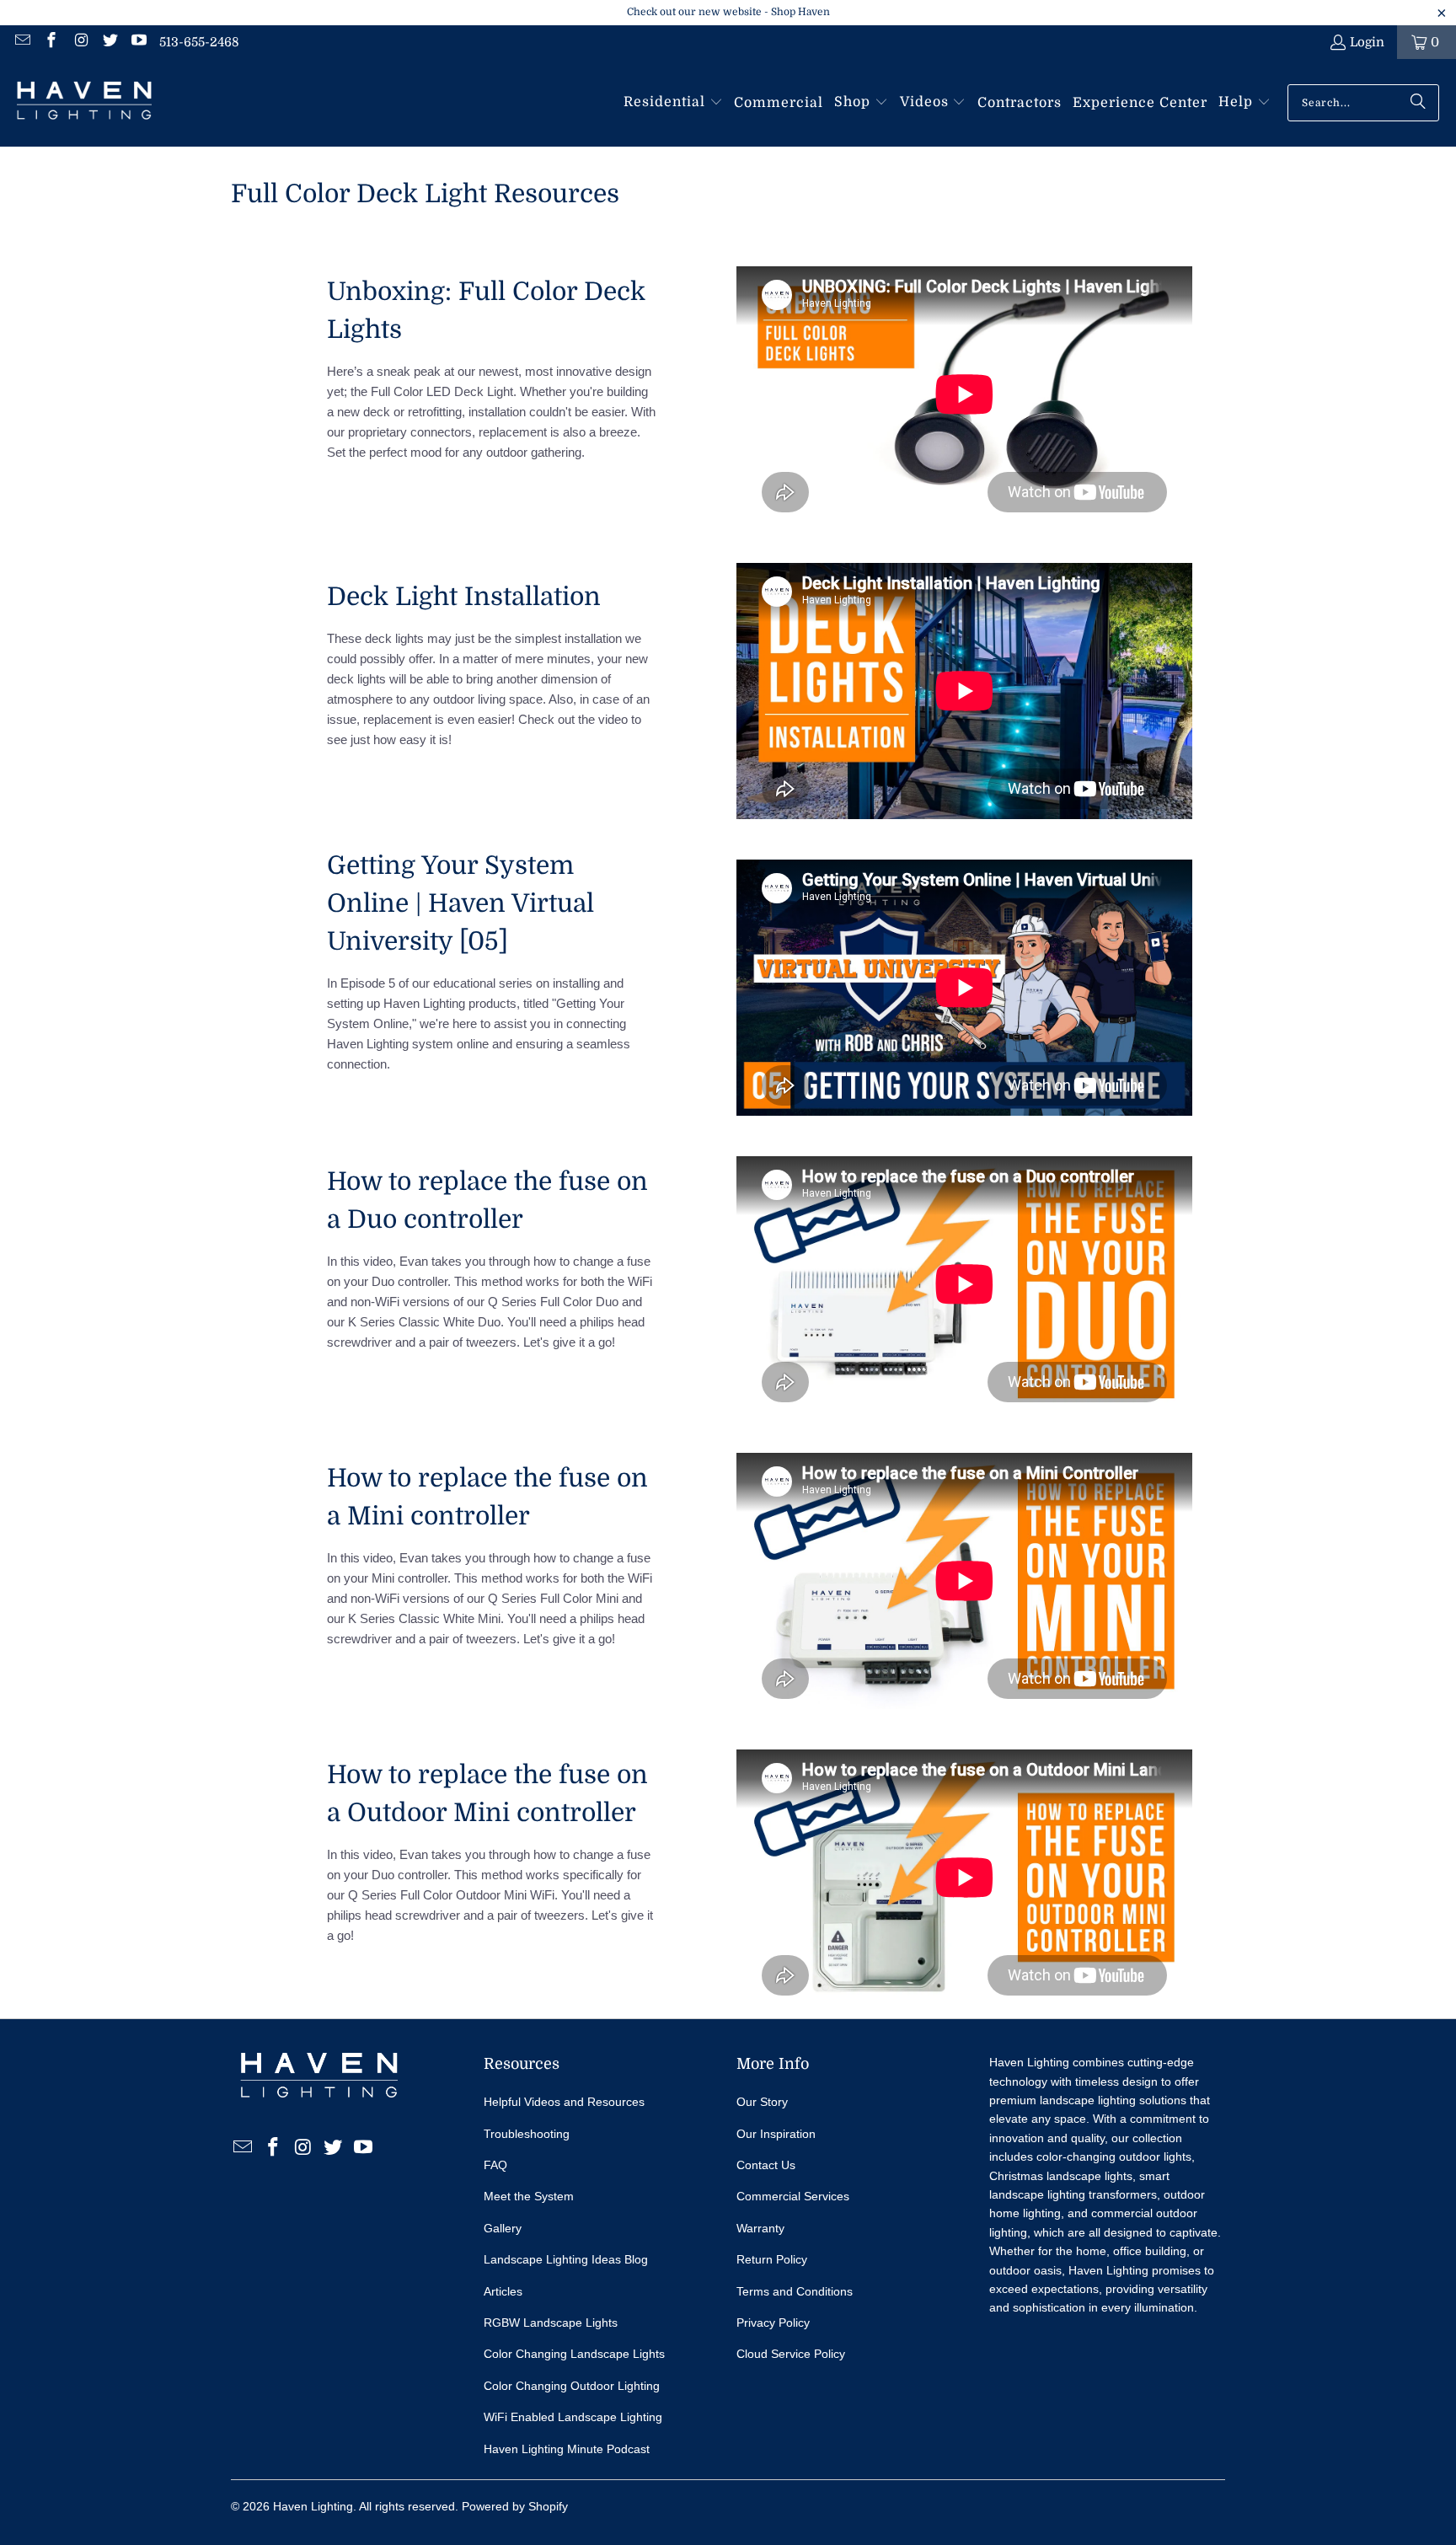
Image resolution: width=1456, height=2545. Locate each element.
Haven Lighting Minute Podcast (567, 2449)
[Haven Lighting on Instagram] (80, 42)
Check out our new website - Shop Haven (728, 12)
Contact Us (766, 2165)
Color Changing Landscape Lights (574, 2354)
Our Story (762, 2102)
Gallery (503, 2228)
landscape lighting (1088, 2100)
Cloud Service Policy (791, 2354)
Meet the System (529, 2196)
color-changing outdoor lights (1114, 2157)
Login (1367, 42)
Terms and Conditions (795, 2291)
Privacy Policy (773, 2323)
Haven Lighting (313, 2506)
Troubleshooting (527, 2134)
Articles (503, 2291)
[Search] (1418, 103)
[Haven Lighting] (84, 103)
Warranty (760, 2228)
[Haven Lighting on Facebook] (51, 42)
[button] (673, 103)
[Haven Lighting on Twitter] (109, 42)
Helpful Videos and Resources (564, 2102)
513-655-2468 (199, 42)
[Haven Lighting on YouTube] (139, 42)
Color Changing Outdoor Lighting (572, 2386)
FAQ (495, 2165)
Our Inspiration (776, 2134)
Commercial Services (793, 2196)
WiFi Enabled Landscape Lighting (573, 2417)
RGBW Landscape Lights (551, 2323)
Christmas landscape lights (1061, 2176)
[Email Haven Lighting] (21, 42)
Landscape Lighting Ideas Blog (566, 2259)
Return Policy (772, 2259)
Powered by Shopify (515, 2506)
